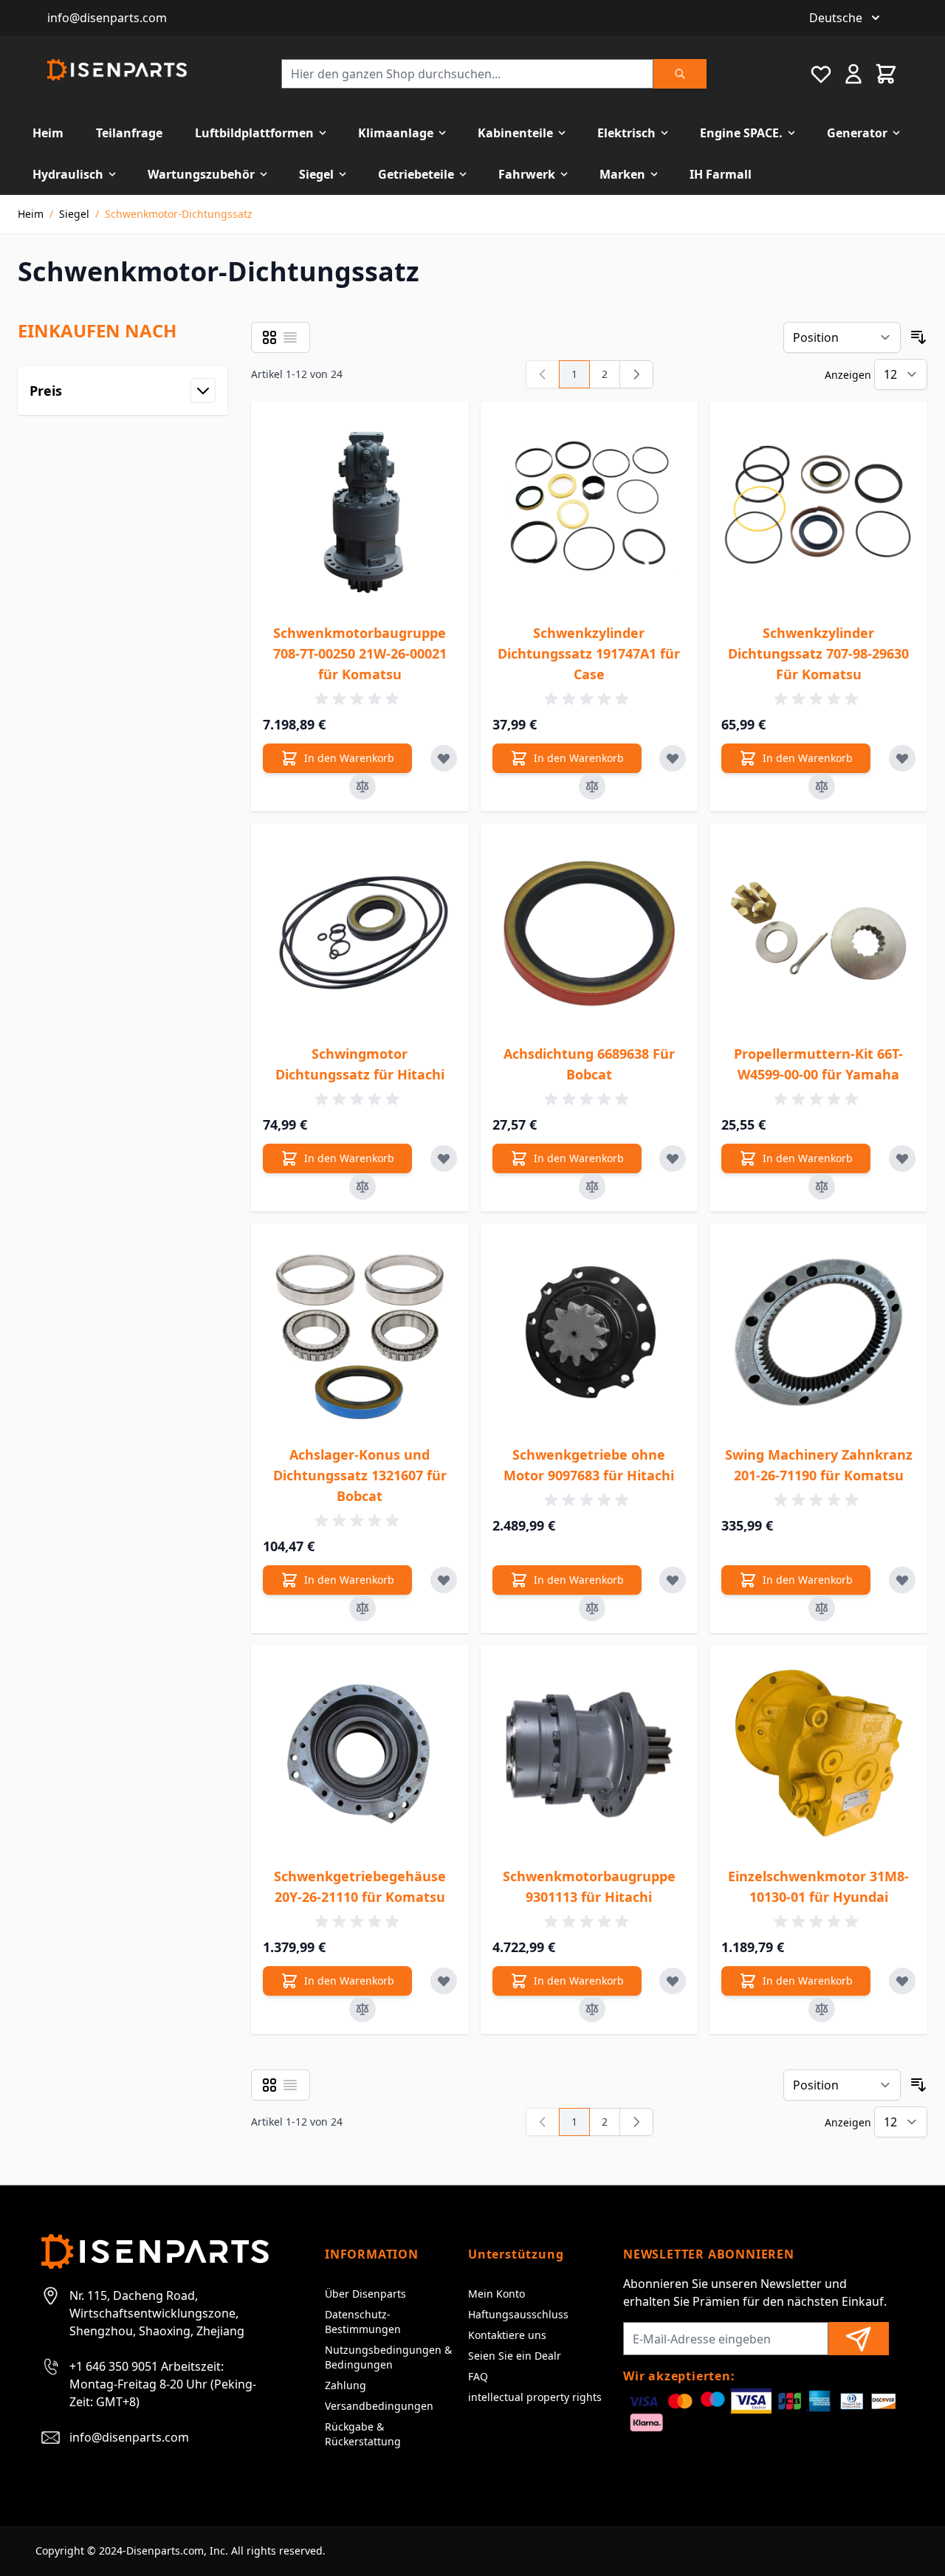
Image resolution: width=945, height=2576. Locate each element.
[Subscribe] (859, 2339)
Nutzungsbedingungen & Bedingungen (388, 2357)
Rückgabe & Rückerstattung (363, 2434)
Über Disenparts (365, 2294)
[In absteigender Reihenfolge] (918, 337)
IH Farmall (721, 174)
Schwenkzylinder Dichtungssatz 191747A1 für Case (589, 653)
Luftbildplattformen (254, 133)
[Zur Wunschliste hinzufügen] (444, 758)
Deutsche (836, 18)
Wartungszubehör (201, 174)
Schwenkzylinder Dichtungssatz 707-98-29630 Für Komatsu (818, 653)
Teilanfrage (129, 133)
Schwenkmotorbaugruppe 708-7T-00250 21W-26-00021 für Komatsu (360, 653)
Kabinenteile (515, 133)
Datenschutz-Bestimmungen (363, 2322)
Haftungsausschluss (518, 2314)
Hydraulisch (68, 174)
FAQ (478, 2376)
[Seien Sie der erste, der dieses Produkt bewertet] (360, 699)
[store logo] (117, 70)
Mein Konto (496, 2294)
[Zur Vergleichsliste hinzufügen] (362, 786)
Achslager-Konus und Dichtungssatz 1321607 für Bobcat (360, 1475)
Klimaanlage (396, 133)
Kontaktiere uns (507, 2335)
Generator (857, 133)
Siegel (316, 174)
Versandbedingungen (379, 2406)
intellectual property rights (535, 2397)
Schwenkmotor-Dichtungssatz (179, 214)
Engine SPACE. (741, 133)
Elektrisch (626, 133)
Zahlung (346, 2385)
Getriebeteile (416, 174)
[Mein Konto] (853, 74)
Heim (48, 133)
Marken (622, 174)
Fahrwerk (527, 174)
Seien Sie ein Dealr (515, 2356)
